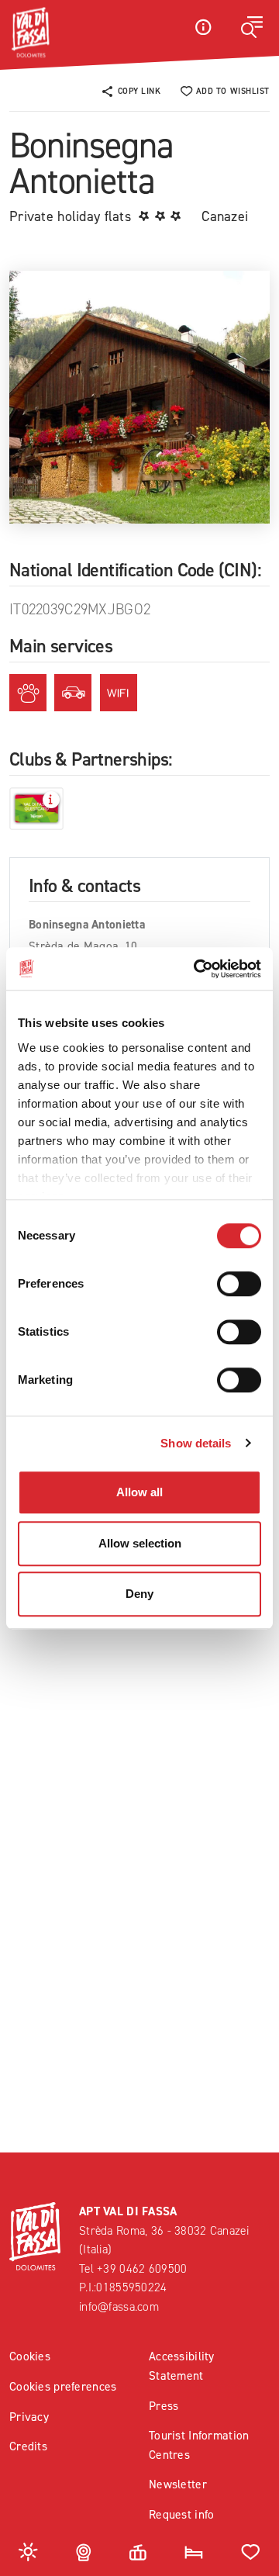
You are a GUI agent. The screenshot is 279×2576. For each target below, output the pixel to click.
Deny (139, 1594)
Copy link (139, 91)
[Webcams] (84, 2551)
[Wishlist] (251, 2551)
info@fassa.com (119, 2306)
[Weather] (28, 2551)
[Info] (203, 27)
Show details (196, 1443)
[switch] (239, 1284)
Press (164, 2406)
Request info (181, 2514)
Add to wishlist (233, 91)
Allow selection (140, 1543)
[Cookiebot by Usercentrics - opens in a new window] (197, 969)
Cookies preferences (63, 2386)
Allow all (139, 1492)
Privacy (29, 2417)
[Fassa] (30, 33)
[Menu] (252, 27)
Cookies (30, 2356)
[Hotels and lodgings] (194, 2551)
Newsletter (178, 2484)
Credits (28, 2446)
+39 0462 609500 (142, 2268)
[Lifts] (138, 2551)
